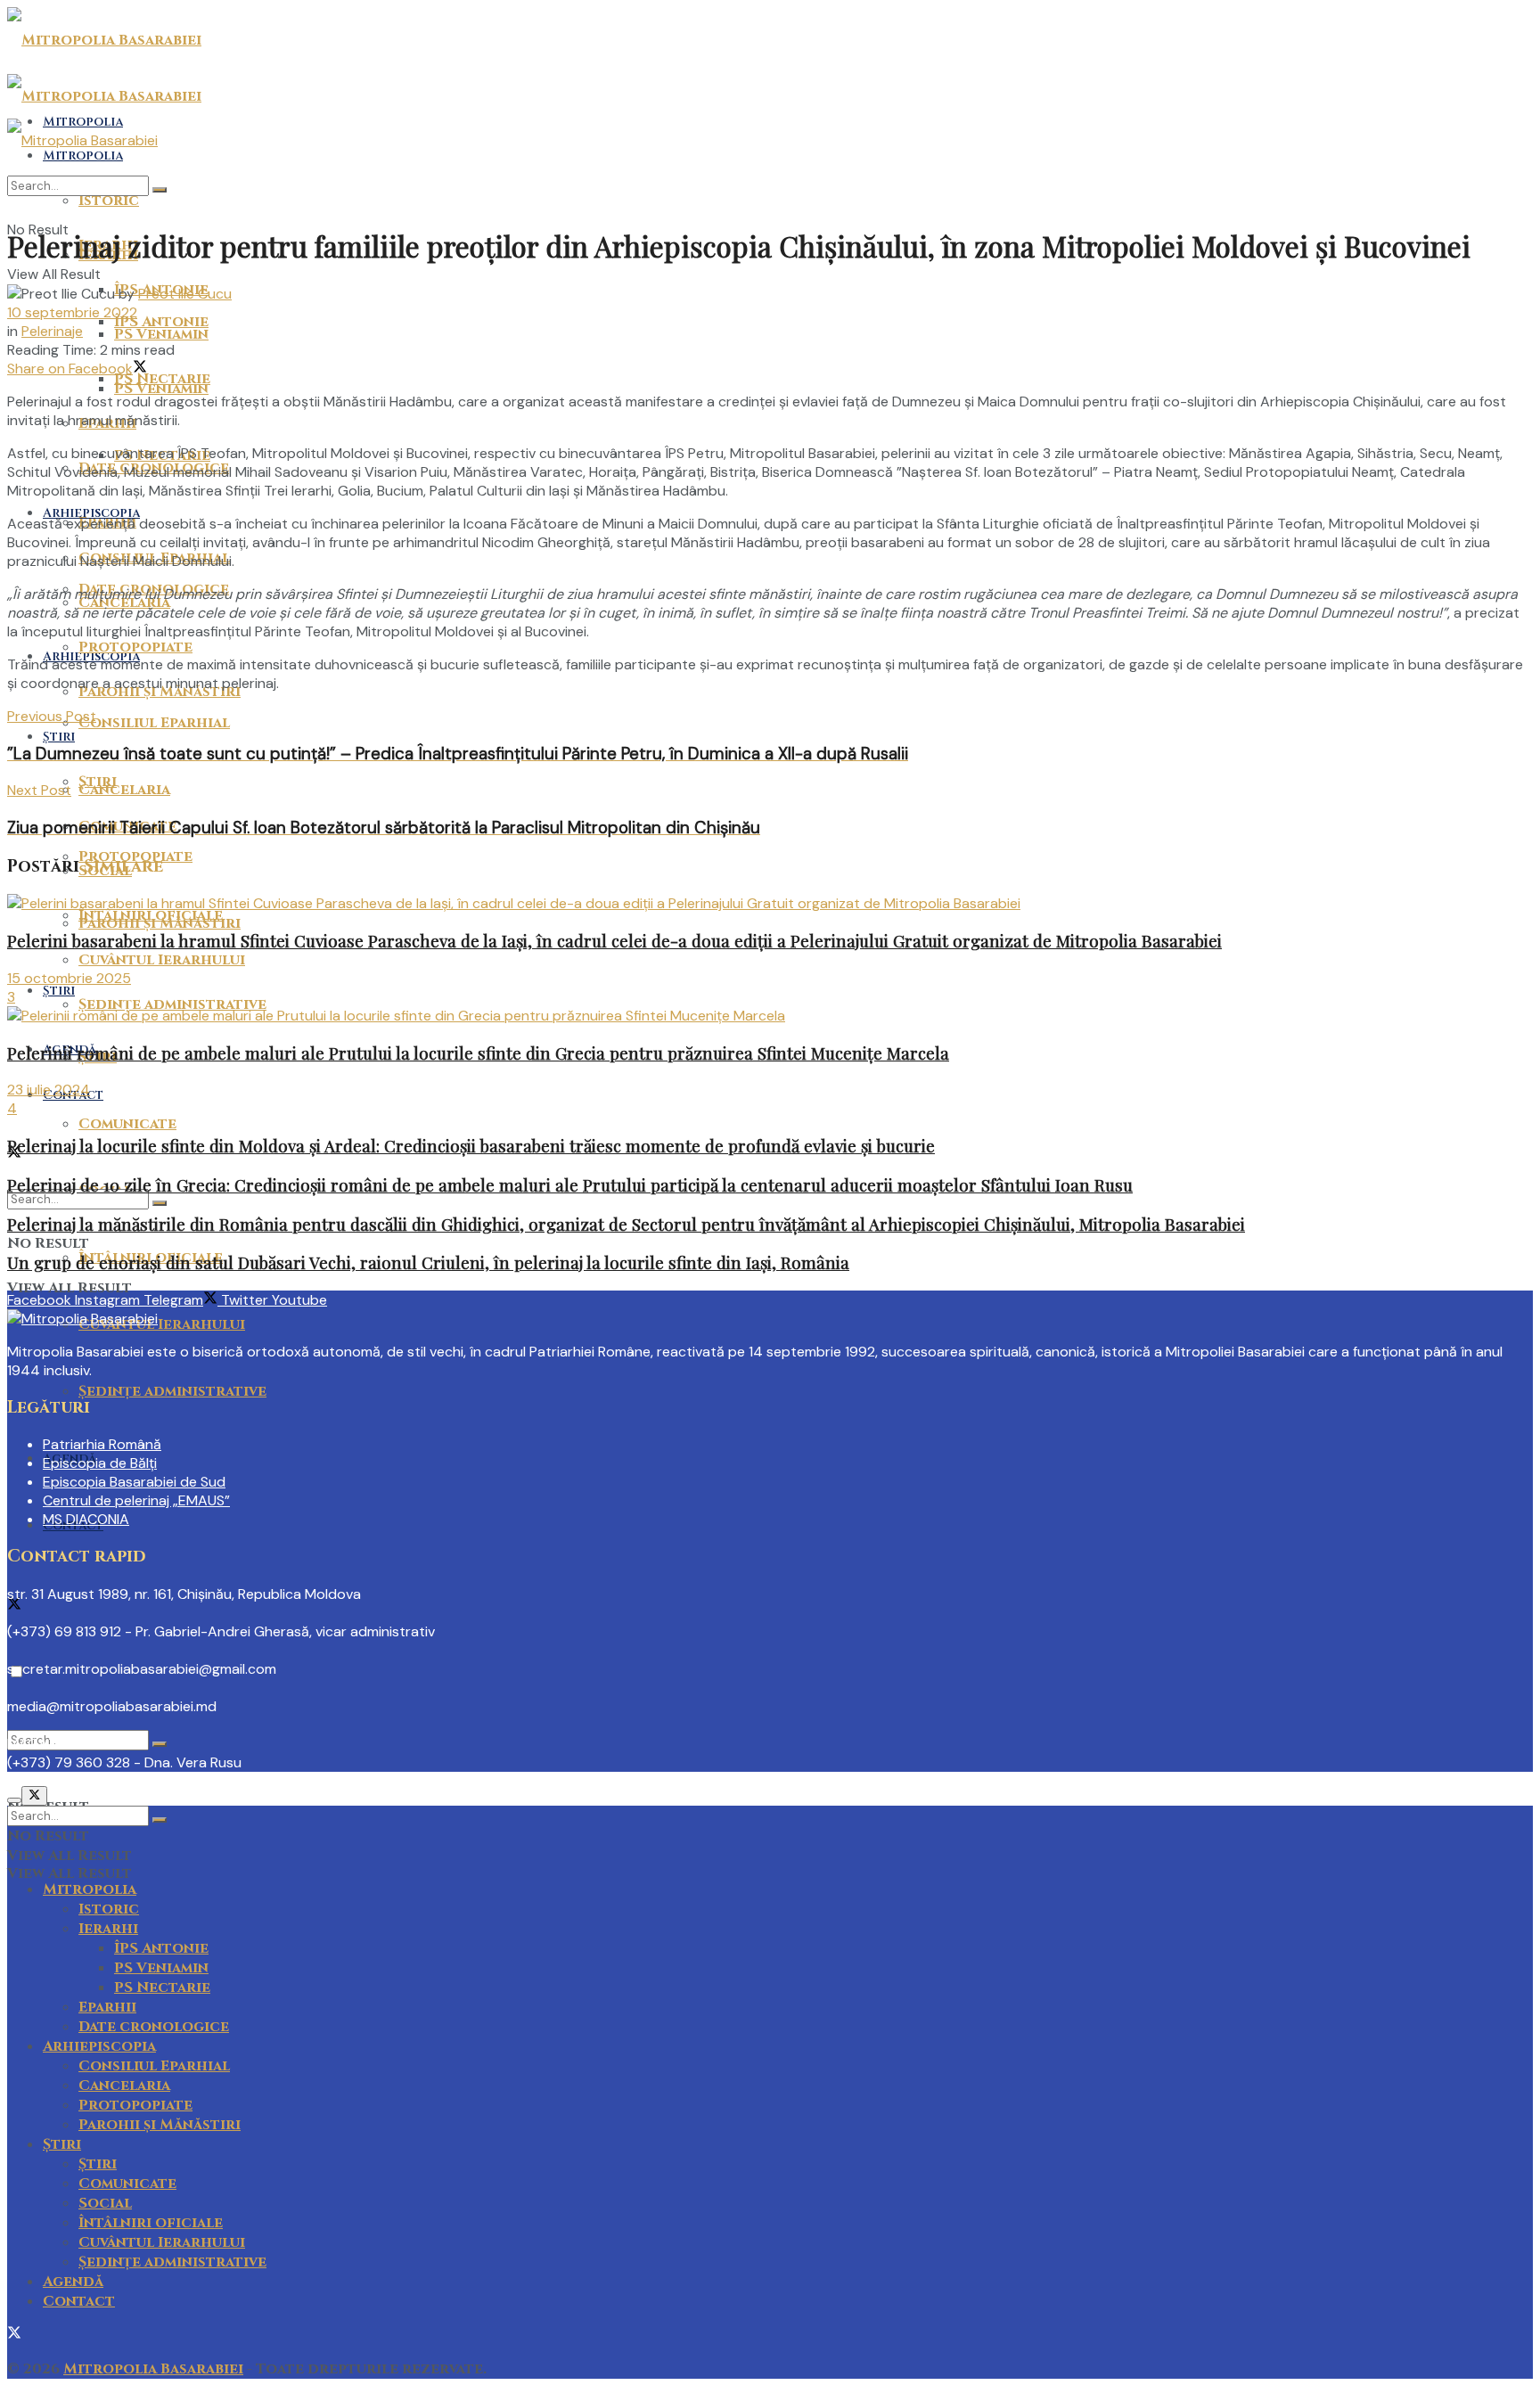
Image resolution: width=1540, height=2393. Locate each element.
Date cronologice (154, 2027)
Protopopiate (135, 647)
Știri (59, 991)
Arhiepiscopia (91, 513)
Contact (79, 2301)
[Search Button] (160, 1744)
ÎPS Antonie (161, 1948)
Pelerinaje (52, 331)
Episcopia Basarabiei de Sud (134, 1482)
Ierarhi (108, 1929)
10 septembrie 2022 (72, 312)
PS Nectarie (162, 379)
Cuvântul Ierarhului (162, 1324)
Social (105, 2203)
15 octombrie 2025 (69, 978)
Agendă (73, 2282)
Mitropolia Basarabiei (153, 2369)
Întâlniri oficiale (151, 915)
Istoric (109, 1909)
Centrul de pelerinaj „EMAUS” (136, 1500)
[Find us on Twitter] (14, 1606)
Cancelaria (124, 790)
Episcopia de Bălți (100, 1463)
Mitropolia (90, 1889)
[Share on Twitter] (140, 369)
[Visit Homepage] (104, 40)
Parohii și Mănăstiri (160, 2125)
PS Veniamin (161, 334)
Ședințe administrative (172, 1391)
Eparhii (107, 2007)
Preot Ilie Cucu (185, 294)
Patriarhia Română (102, 1444)
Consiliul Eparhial (154, 723)
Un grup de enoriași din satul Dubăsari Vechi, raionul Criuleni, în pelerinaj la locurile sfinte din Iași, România (428, 1262)
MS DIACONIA (86, 1519)
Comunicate (127, 1124)
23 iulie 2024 (49, 1090)
